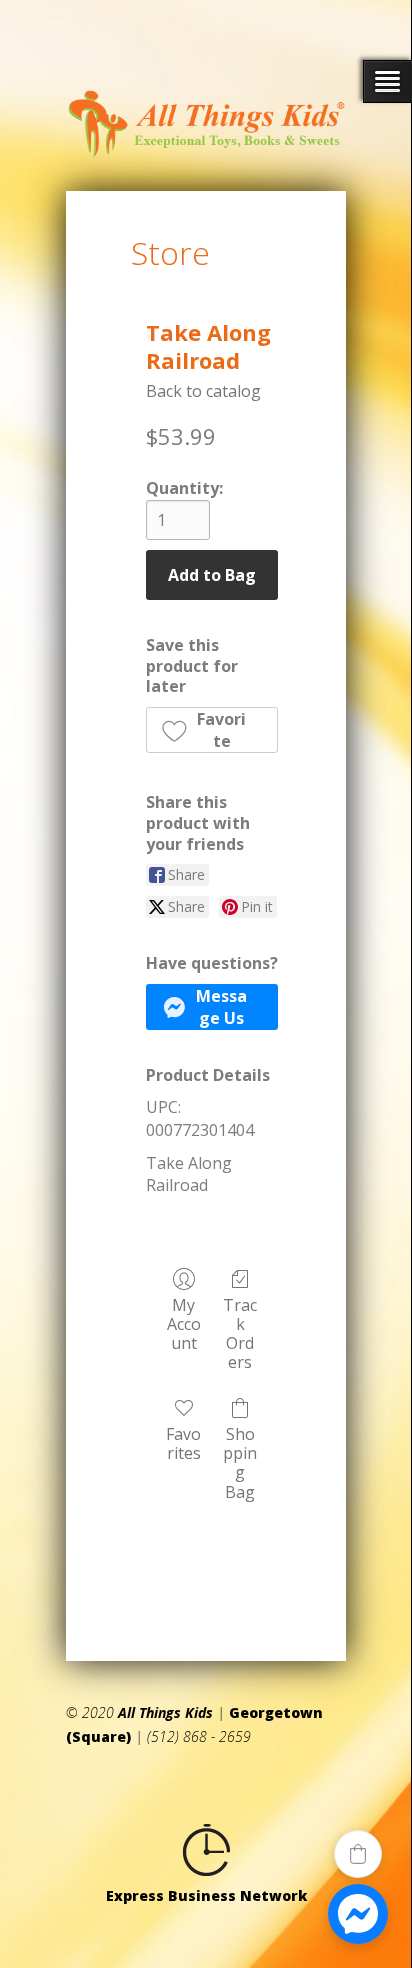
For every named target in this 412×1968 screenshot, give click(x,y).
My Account (184, 1324)
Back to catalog (203, 391)
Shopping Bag (240, 1462)
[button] (212, 730)
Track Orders (240, 1333)
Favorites (183, 1443)
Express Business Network (206, 1895)
